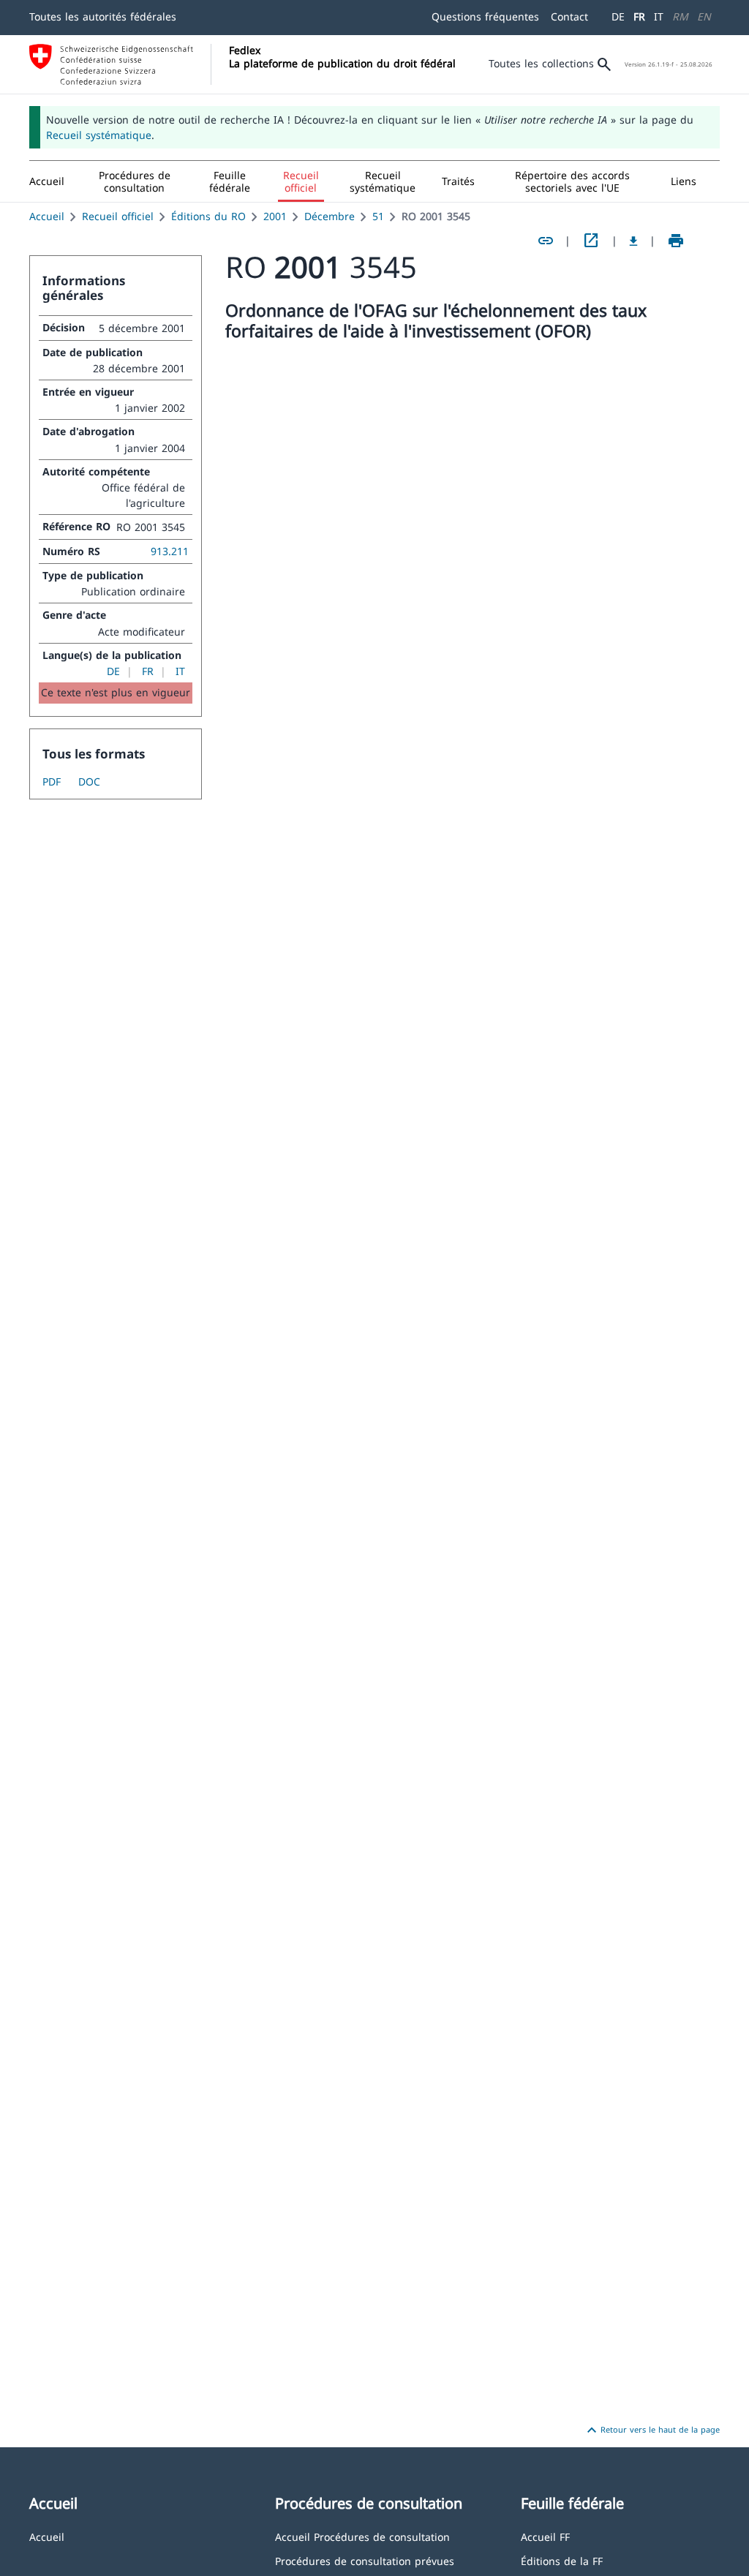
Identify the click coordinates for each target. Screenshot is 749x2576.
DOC (89, 782)
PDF (52, 782)
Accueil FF (545, 2536)
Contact (569, 16)
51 (378, 216)
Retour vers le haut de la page (651, 2430)
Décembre (330, 216)
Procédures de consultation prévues (365, 2560)
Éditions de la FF (562, 2560)
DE (618, 16)
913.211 (170, 551)
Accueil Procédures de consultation (362, 2536)
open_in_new (591, 241)
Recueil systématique (99, 135)
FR (639, 16)
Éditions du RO (208, 216)
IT (659, 16)
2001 (275, 216)
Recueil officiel (118, 216)
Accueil (47, 216)
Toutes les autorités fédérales (103, 16)
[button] (135, 181)
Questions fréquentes (485, 16)
